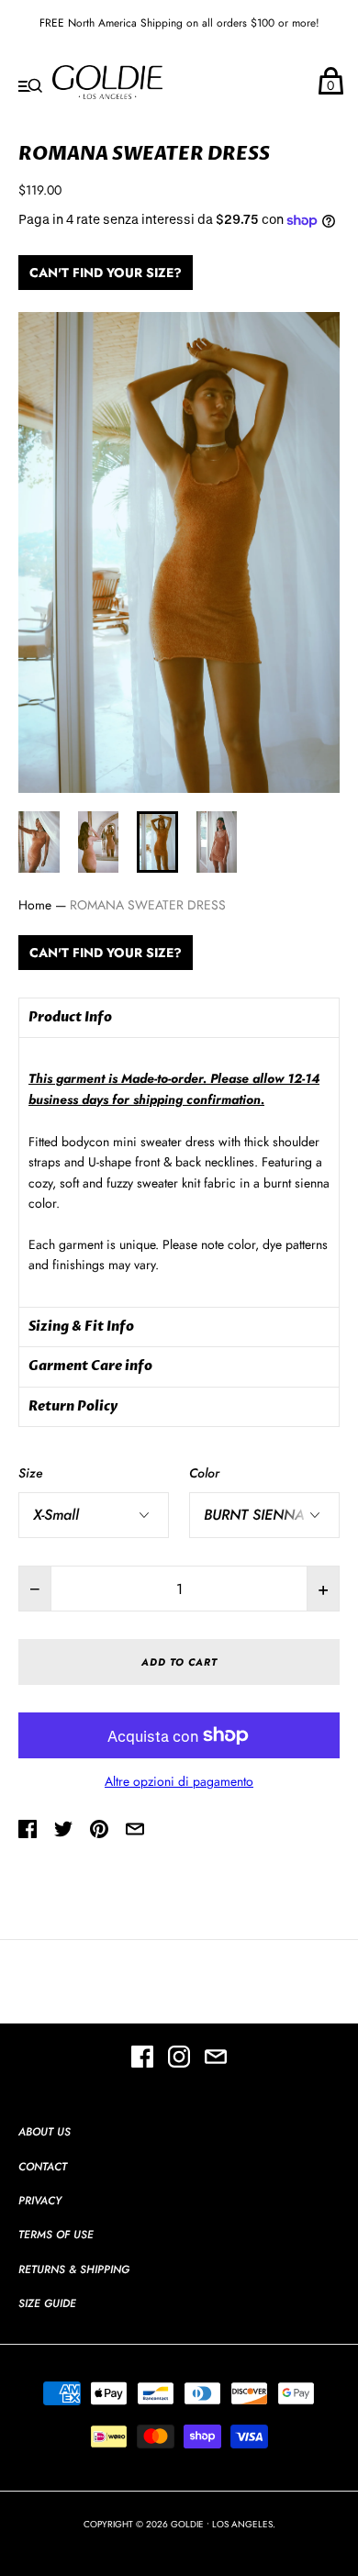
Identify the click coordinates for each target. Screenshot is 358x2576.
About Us (45, 2132)
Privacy (40, 2201)
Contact (43, 2167)
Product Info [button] (70, 1017)
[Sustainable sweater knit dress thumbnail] (39, 842)
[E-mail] (216, 2059)
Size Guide (47, 2303)
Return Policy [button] (73, 1406)
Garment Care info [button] (90, 1366)
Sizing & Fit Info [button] (81, 1327)
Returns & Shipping (74, 2269)
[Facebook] (142, 2059)
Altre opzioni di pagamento (179, 1781)
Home (35, 905)
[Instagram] (179, 2059)
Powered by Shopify (179, 2543)
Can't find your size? (106, 273)
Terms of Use (56, 2235)
